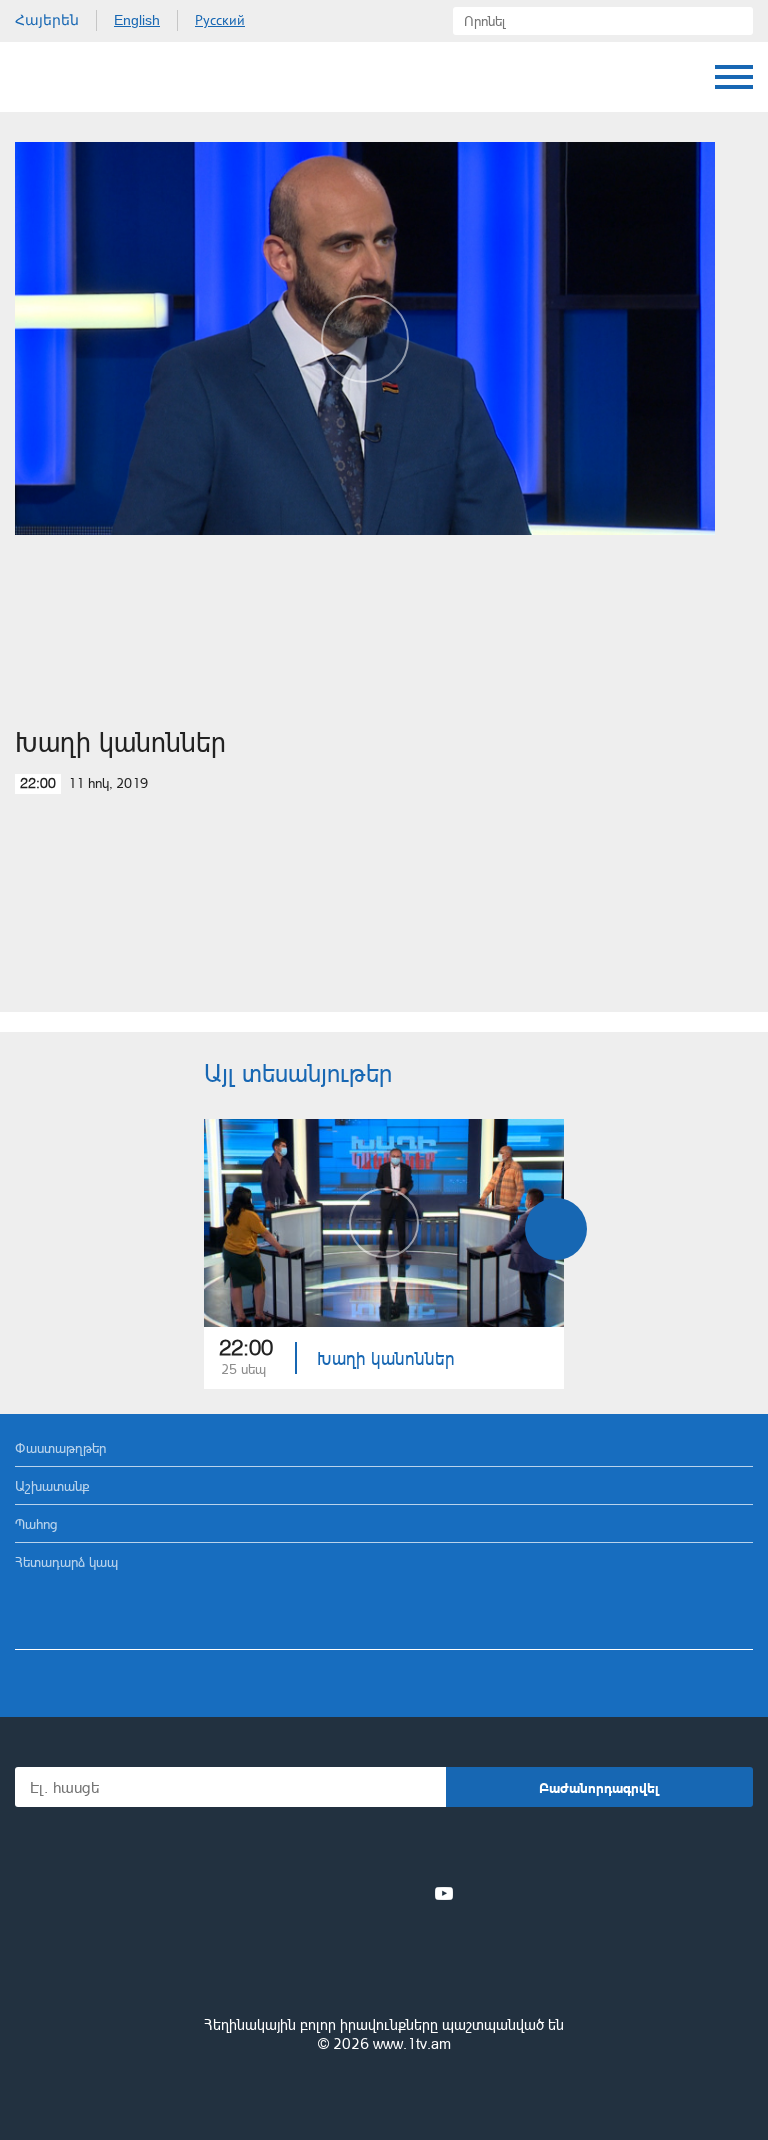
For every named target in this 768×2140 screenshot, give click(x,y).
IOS (328, 1849)
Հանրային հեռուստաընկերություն (384, 1970)
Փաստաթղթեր (60, 1447)
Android (440, 1849)
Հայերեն (47, 20)
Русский (220, 20)
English (137, 20)
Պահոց (36, 1523)
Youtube (444, 1893)
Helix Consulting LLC (384, 2091)
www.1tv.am (412, 2043)
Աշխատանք (52, 1485)
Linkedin (377, 1893)
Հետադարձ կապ (66, 1561)
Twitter (343, 1893)
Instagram (411, 1893)
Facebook (314, 1893)
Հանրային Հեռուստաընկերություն (90, 77)
